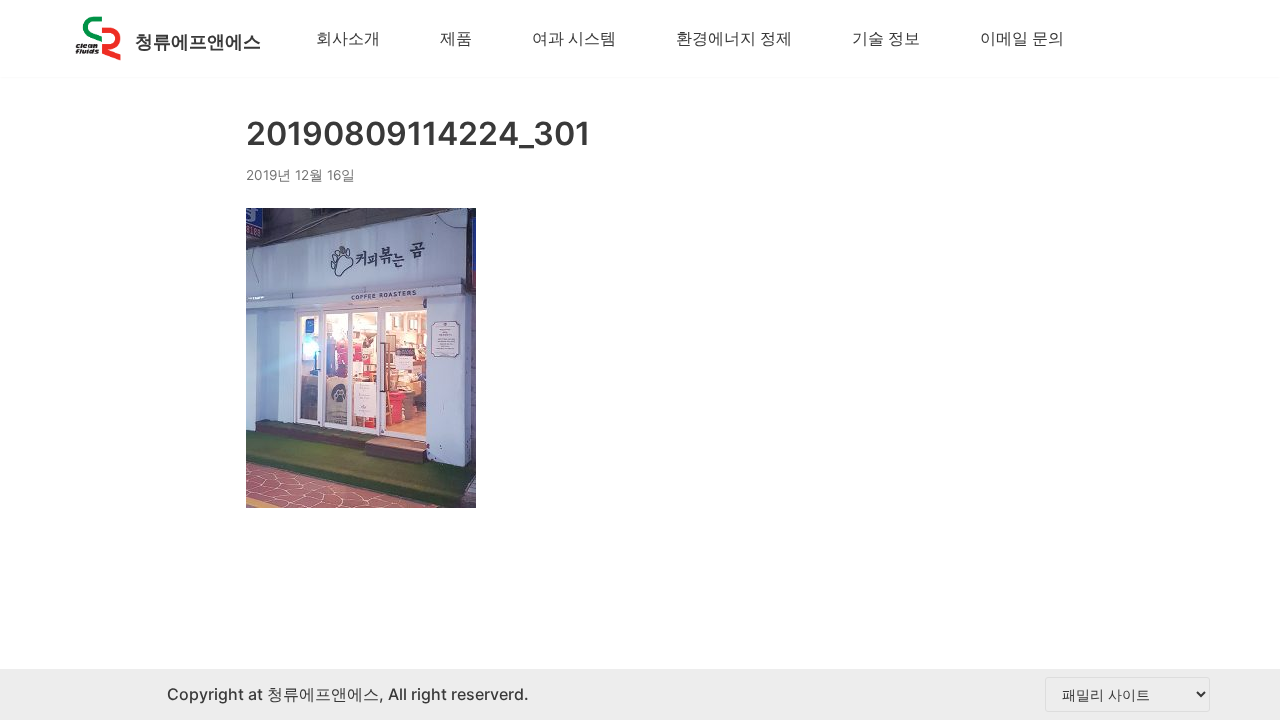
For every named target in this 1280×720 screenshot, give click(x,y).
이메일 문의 (1022, 38)
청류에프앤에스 (321, 694)
